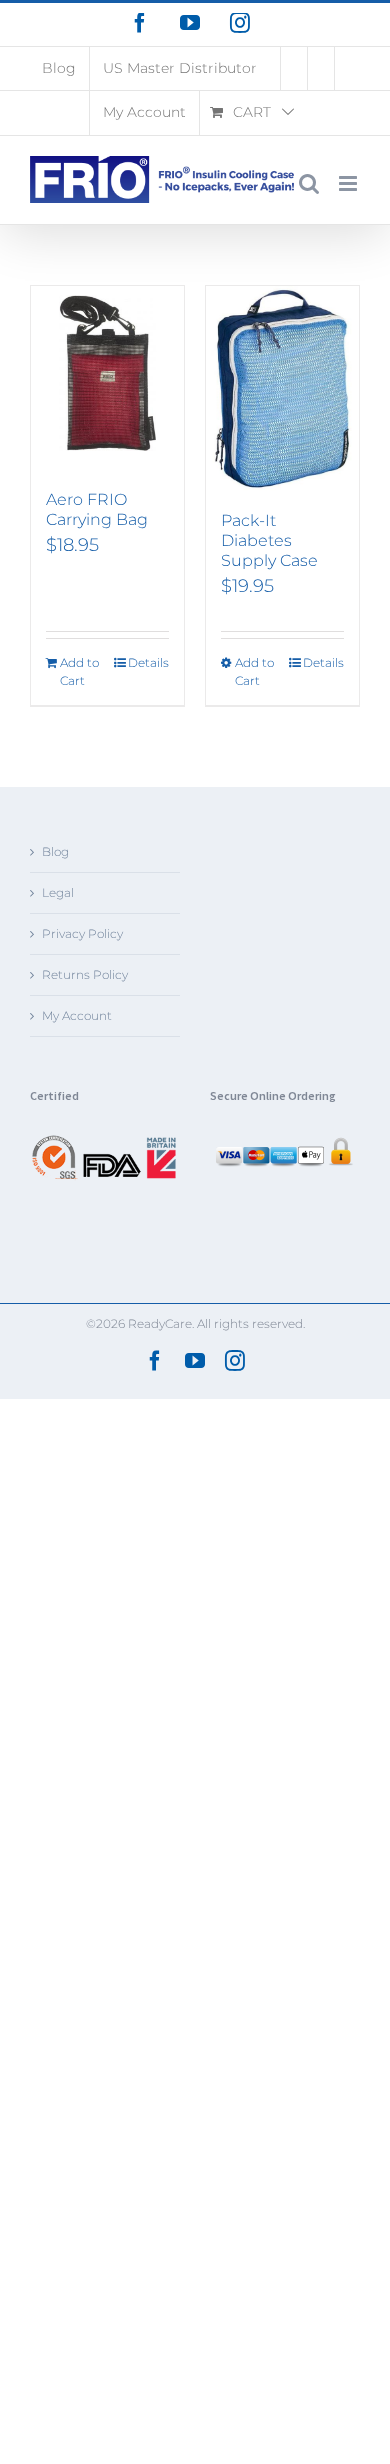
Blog (55, 851)
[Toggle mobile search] (309, 183)
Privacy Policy (82, 933)
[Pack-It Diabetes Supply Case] (282, 389)
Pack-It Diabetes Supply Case (269, 540)
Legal (58, 892)
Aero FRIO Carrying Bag (97, 509)
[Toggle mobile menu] (349, 183)
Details (148, 662)
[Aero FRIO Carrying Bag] (107, 378)
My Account (77, 1015)
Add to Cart (79, 671)
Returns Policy (85, 974)
